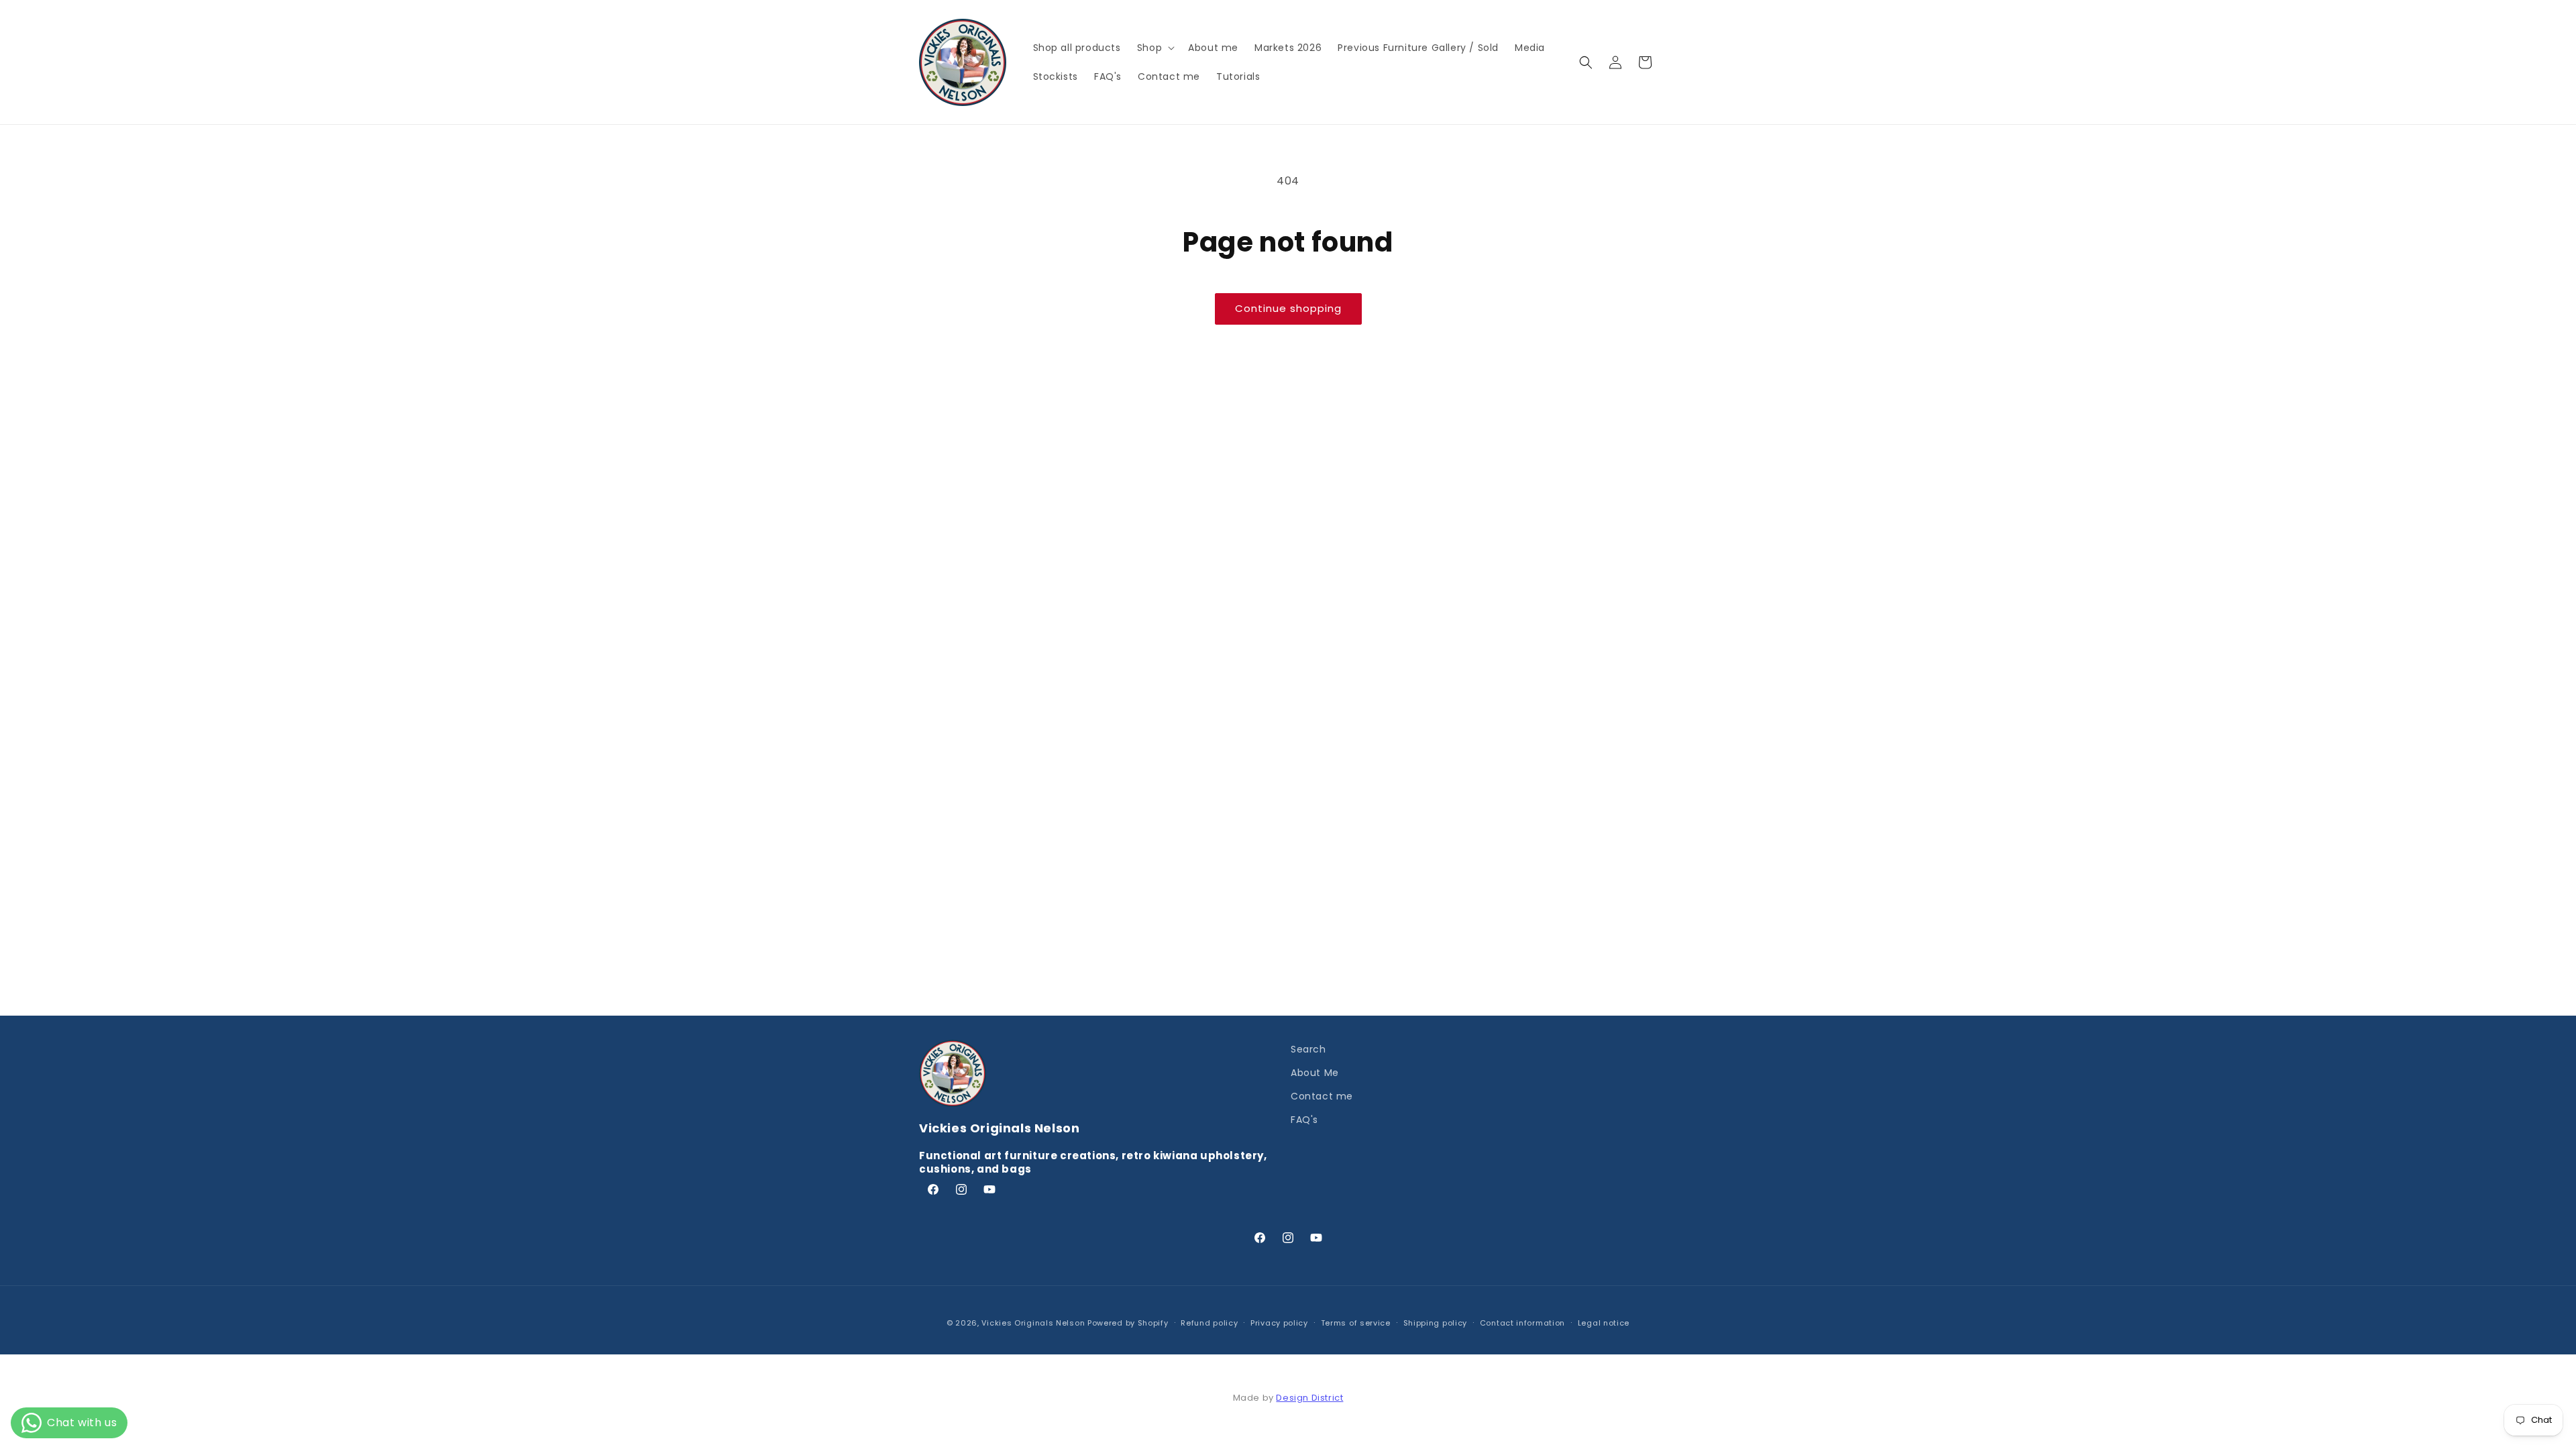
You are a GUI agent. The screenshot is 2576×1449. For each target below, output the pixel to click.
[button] (1155, 48)
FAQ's (1304, 1120)
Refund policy (1209, 1323)
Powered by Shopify (1128, 1323)
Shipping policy (1436, 1323)
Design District (1309, 1398)
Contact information (1522, 1323)
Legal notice (1604, 1323)
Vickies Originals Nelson (1033, 1323)
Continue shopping (1288, 308)
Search (1308, 1049)
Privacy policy (1279, 1323)
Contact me (1322, 1096)
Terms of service (1356, 1323)
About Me (1315, 1073)
